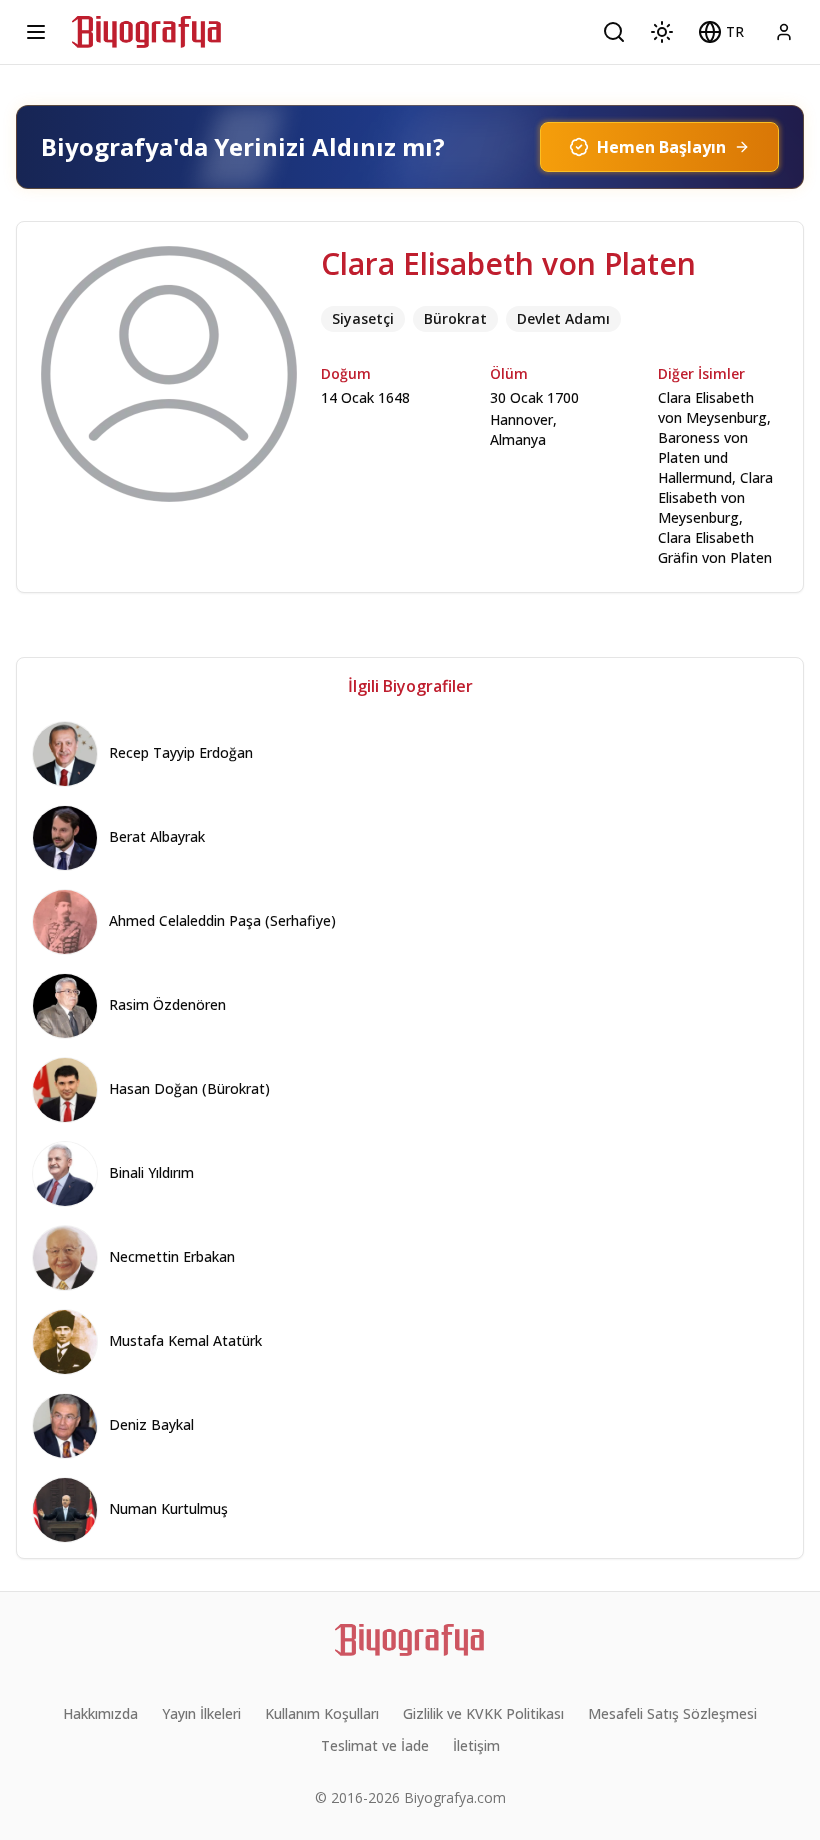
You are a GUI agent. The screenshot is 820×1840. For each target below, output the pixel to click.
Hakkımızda (100, 1713)
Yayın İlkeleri (201, 1713)
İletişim (476, 1745)
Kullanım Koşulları (322, 1713)
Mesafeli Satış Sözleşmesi (672, 1713)
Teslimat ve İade (375, 1745)
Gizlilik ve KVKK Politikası (483, 1713)
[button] (721, 32)
